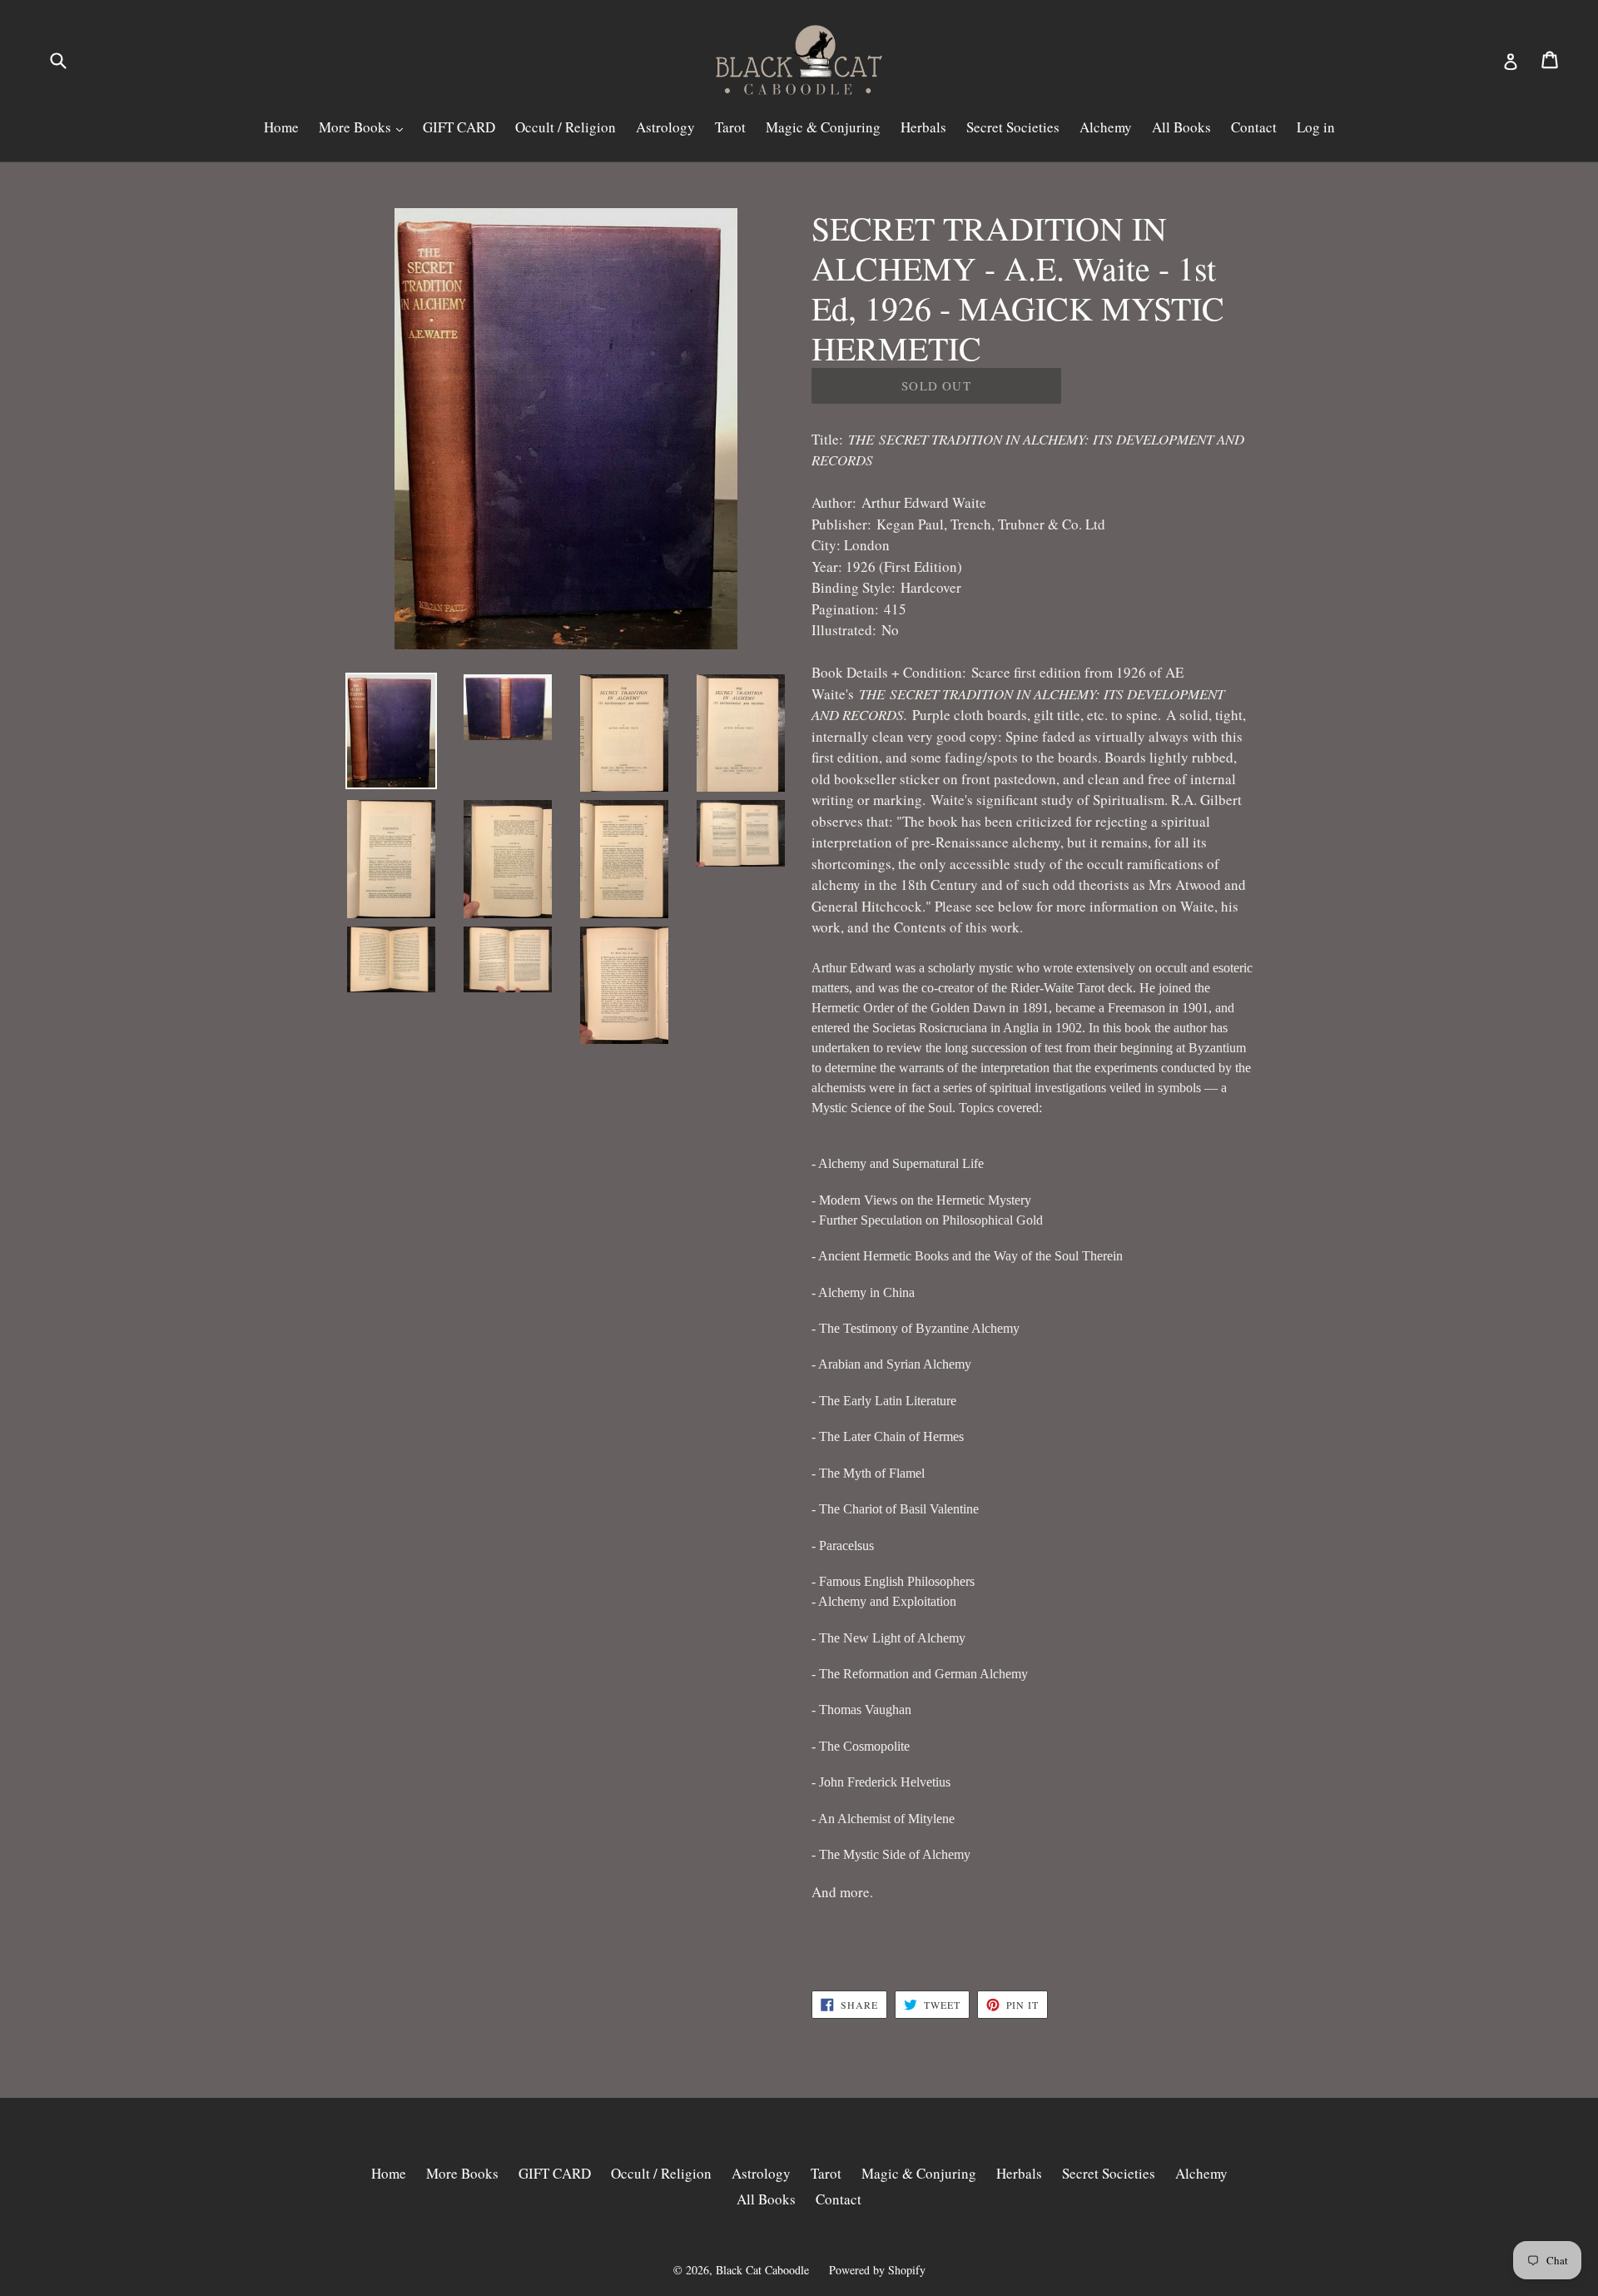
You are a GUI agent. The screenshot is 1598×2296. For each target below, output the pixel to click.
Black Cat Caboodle (762, 2270)
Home (281, 127)
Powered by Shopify (877, 2270)
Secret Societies (1013, 127)
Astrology (665, 127)
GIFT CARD (459, 127)
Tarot (730, 127)
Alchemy (1106, 127)
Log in (1316, 127)
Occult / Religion (566, 127)
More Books (357, 127)
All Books (1181, 127)
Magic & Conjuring (823, 127)
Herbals (923, 127)
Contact (1254, 127)
